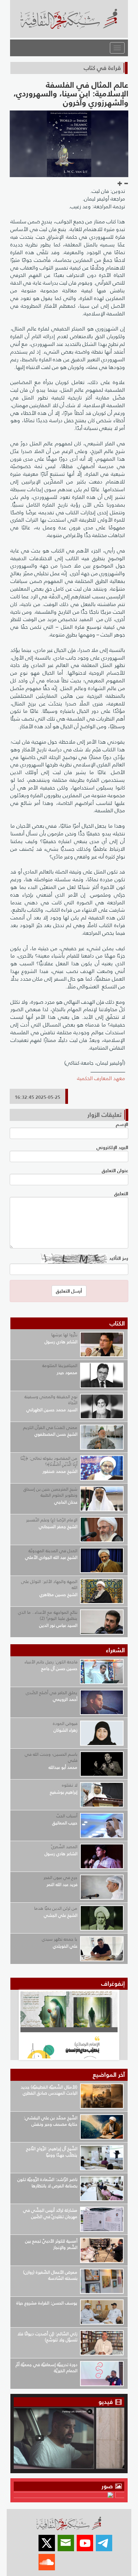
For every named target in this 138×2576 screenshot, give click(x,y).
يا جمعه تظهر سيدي (60, 1939)
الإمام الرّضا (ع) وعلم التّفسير (52, 1520)
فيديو (106, 2402)
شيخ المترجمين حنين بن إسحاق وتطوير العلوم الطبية (50, 1492)
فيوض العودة (65, 1723)
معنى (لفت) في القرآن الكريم (50, 1427)
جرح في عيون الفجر (60, 1877)
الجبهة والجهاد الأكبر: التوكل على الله (49, 1585)
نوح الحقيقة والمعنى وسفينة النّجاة (51, 1400)
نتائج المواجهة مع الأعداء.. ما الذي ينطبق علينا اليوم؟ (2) (48, 1615)
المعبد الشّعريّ (64, 1847)
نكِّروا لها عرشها (64, 1335)
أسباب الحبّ (67, 1816)
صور (108, 2486)
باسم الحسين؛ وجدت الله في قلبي (51, 1757)
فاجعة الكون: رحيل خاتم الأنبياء (51, 1662)
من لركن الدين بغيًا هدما (56, 1908)
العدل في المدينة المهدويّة (53, 1551)
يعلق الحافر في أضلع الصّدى (52, 1693)
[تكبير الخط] (120, 184)
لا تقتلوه (70, 1785)
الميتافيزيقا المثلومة (60, 1366)
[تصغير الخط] (126, 184)
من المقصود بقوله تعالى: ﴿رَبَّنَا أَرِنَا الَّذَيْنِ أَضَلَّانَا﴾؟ (49, 1461)
